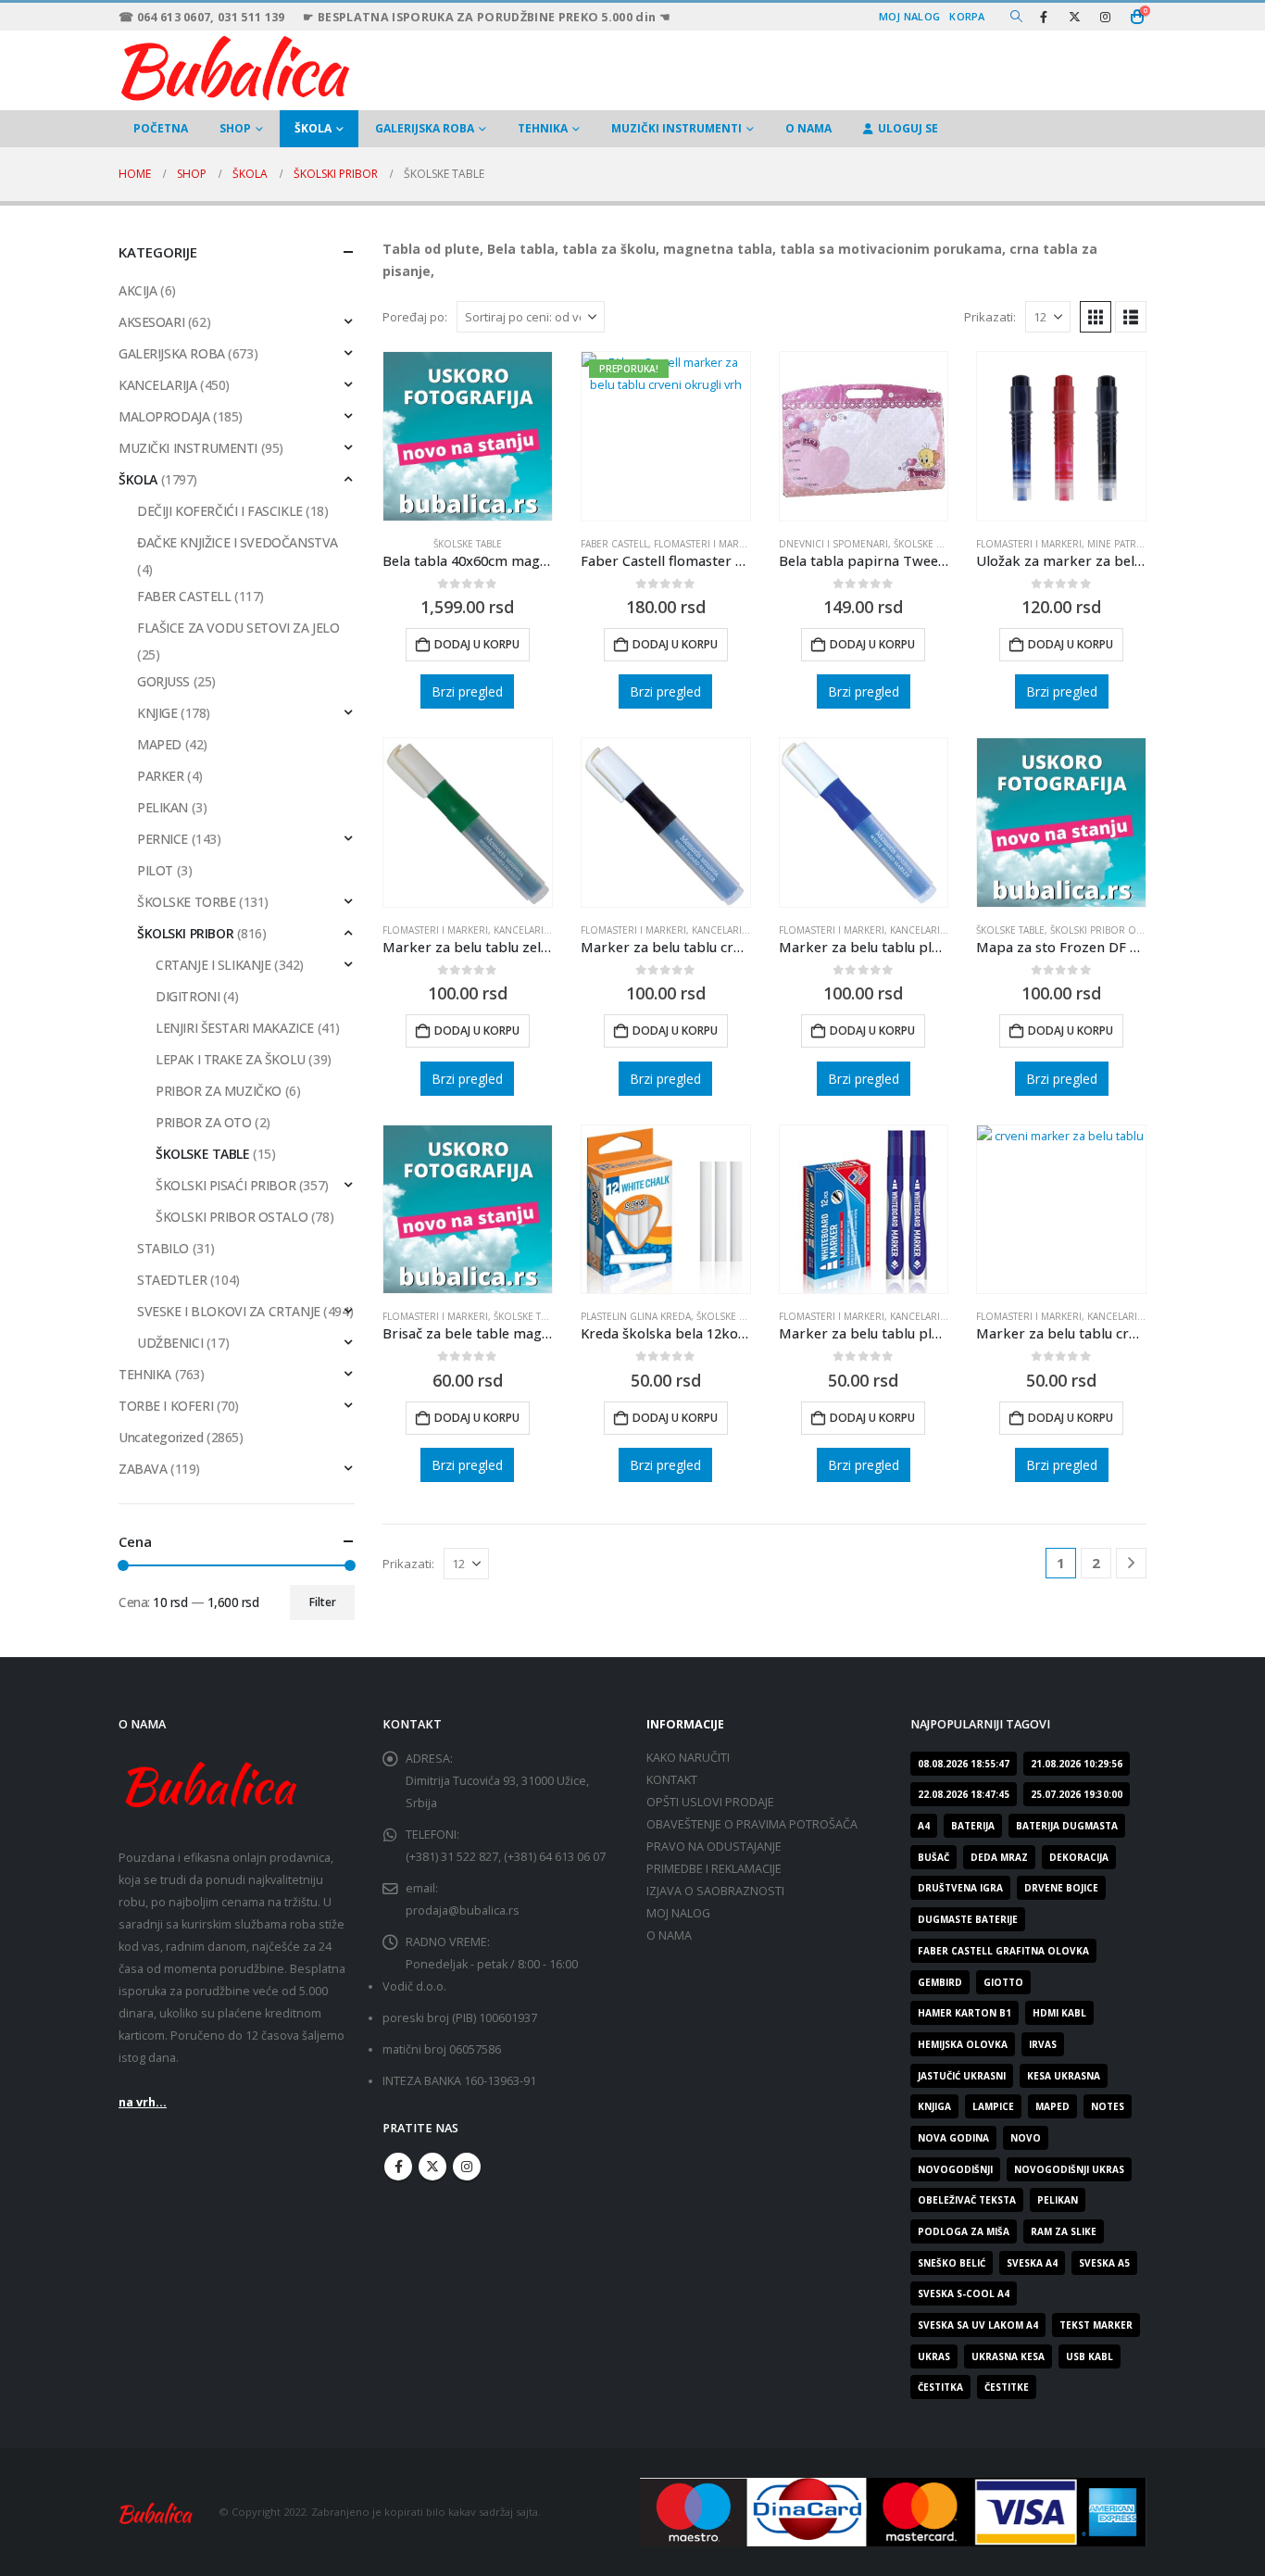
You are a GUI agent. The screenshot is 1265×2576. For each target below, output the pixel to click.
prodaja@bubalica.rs (463, 1910)
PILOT (155, 870)
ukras (934, 2356)
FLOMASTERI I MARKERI (707, 544)
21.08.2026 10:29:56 (1077, 1764)
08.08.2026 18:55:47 (964, 1764)
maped (1052, 2106)
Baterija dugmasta (1067, 1826)
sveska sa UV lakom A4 (978, 2325)
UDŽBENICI (170, 1343)
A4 (924, 1826)
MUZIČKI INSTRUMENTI (676, 128)
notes (1108, 2106)
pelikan (1058, 2200)
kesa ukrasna (1064, 2076)
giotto (1003, 1982)
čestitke (1007, 2387)
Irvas (1043, 2044)
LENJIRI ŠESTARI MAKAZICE (235, 1028)
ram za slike (1064, 2231)
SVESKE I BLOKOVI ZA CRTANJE (229, 1311)
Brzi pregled (467, 691)
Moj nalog (909, 16)
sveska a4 (1032, 2263)
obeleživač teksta (967, 2200)
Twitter (432, 2167)
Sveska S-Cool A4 (964, 2293)
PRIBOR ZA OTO (204, 1122)
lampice (993, 2106)
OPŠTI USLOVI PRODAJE (710, 1802)
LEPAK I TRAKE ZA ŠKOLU (231, 1059)
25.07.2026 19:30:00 (1077, 1794)
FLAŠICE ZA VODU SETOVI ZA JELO (238, 628)
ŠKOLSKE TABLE (468, 544)
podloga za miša (964, 2231)
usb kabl (1090, 2356)
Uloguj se (908, 128)
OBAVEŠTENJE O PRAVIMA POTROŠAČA (752, 1824)
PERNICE (163, 839)
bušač (933, 1857)
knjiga (934, 2106)
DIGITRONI (188, 996)
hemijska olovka (963, 2044)
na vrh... (143, 2102)
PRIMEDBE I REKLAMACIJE (714, 1869)
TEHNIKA (543, 128)
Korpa (967, 16)
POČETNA (161, 128)
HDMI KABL (1059, 2013)
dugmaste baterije (968, 1919)
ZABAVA (143, 1469)
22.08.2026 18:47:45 (964, 1794)
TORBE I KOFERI (166, 1406)
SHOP (235, 128)
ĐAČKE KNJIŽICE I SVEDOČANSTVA (238, 542)
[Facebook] (1044, 17)
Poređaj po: (415, 317)
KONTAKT (672, 1780)
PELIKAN (163, 807)
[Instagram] (1105, 17)
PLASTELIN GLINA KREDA (636, 1316)
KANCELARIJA (157, 385)
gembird (940, 1982)
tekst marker (1096, 2325)
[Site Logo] (234, 66)
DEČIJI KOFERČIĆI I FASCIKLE (220, 511)
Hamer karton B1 (964, 2013)
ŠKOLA (313, 128)
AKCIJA (138, 290)
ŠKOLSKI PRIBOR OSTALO (1108, 930)
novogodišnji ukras (1069, 2169)
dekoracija (1079, 1857)
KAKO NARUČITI (688, 1758)
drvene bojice (1061, 1888)
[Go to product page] (468, 436)
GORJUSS (163, 681)
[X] (1074, 17)
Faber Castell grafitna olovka (1003, 1951)
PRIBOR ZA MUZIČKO (219, 1091)
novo (1026, 2138)
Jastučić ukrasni (962, 2076)
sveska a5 (1104, 2263)
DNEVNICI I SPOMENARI (833, 544)
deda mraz (999, 1857)
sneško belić (952, 2263)
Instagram (467, 2167)
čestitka (940, 2387)
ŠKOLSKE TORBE (187, 902)
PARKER (160, 776)
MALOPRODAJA (164, 416)
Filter (323, 1602)
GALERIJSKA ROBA (425, 128)
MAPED (159, 744)
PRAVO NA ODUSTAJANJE (714, 1847)
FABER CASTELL (614, 544)
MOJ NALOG (678, 1913)
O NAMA (808, 128)
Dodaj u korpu (477, 644)
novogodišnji (955, 2169)
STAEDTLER (172, 1280)
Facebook (398, 2167)
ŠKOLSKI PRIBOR (185, 933)
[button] (1016, 17)
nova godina (953, 2138)
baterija (973, 1826)
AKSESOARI (151, 322)
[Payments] (893, 2511)
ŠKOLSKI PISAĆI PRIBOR (225, 1185)
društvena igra (960, 1888)
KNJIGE (157, 713)
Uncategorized (161, 1437)
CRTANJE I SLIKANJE (213, 965)
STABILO (163, 1248)
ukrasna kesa (1008, 2356)
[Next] (1131, 1563)
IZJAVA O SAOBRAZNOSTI (715, 1891)
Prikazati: (990, 317)
